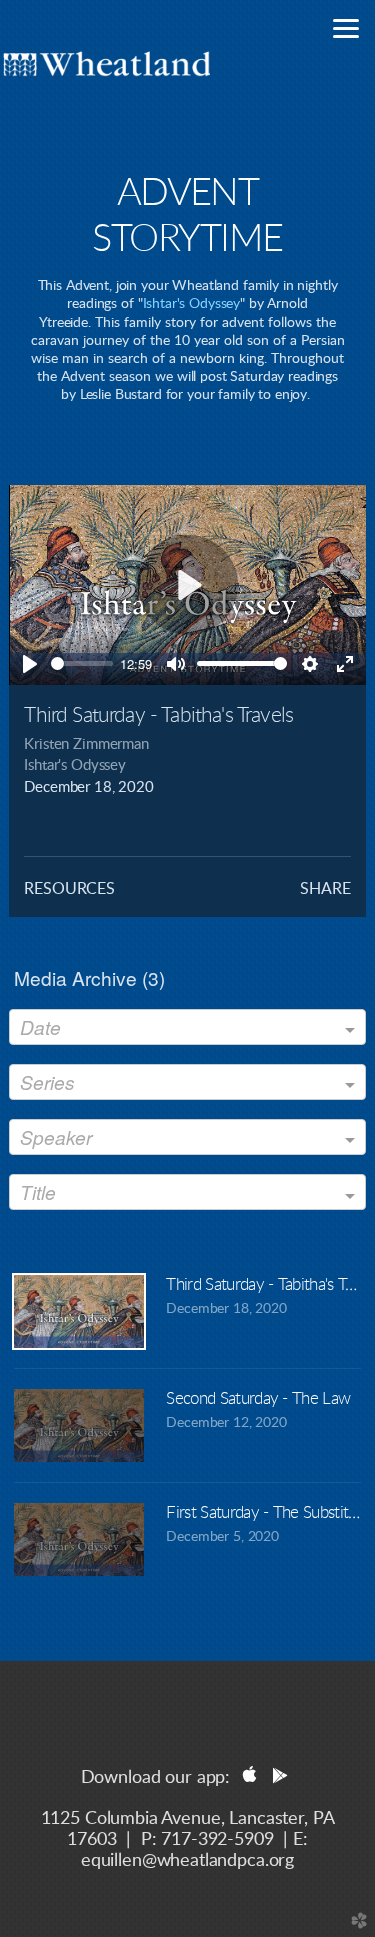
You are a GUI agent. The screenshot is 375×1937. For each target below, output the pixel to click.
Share (325, 889)
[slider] (81, 663)
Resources (69, 889)
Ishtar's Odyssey (192, 304)
